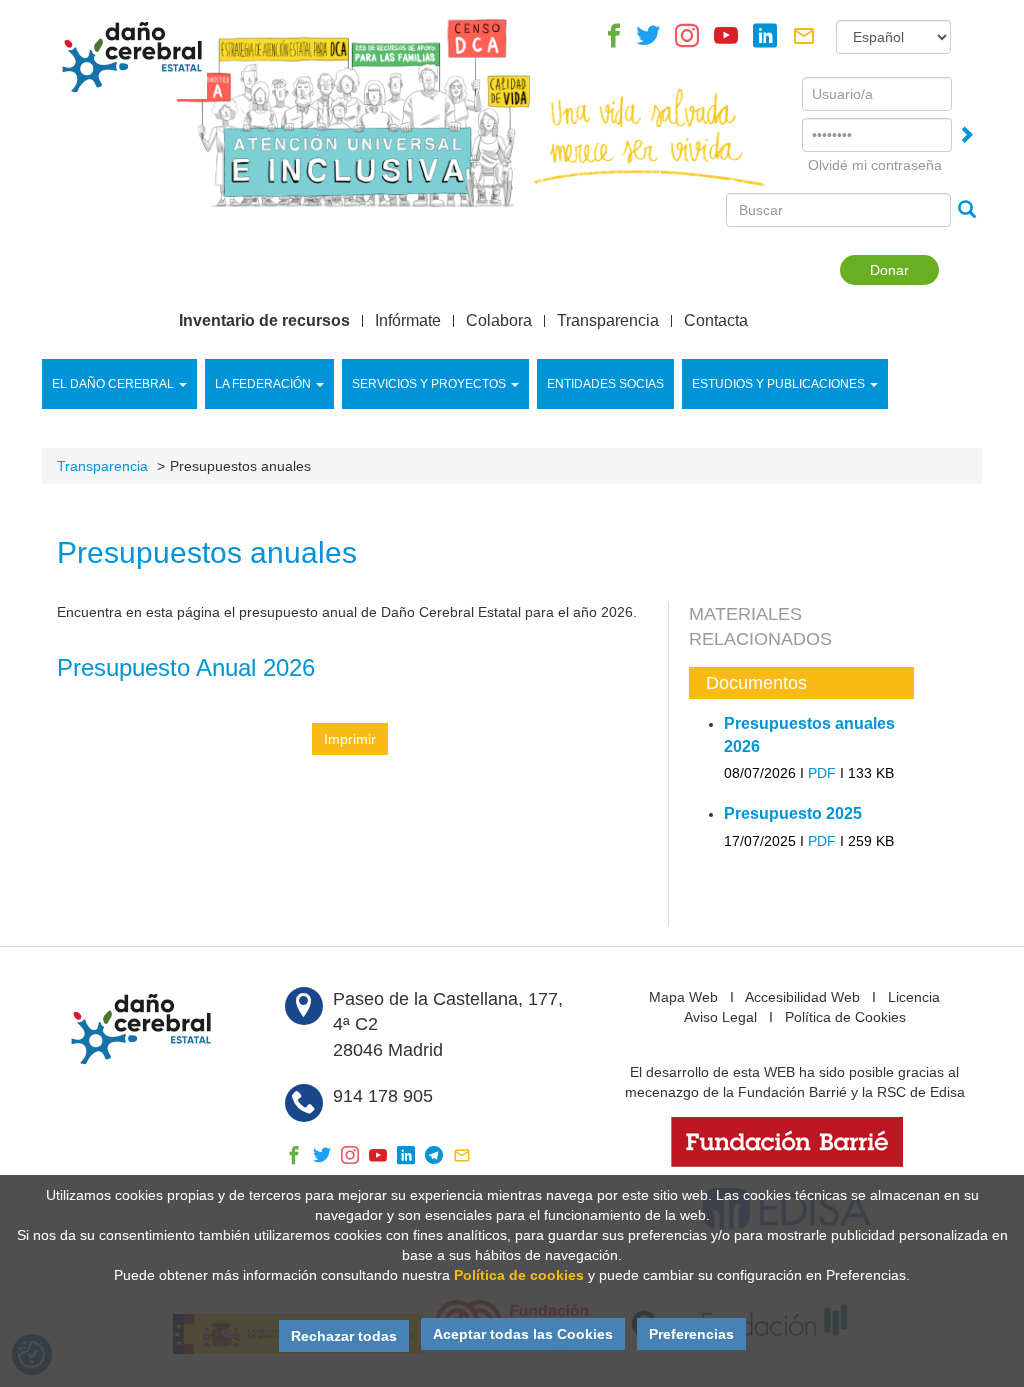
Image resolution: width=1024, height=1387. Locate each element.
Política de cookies (519, 1275)
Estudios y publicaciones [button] (778, 384)
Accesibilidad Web (802, 997)
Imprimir (350, 739)
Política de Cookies (845, 1017)
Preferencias (691, 1334)
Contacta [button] (716, 321)
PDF (822, 773)
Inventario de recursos (264, 321)
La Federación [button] (263, 384)
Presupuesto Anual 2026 (186, 667)
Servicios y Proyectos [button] (429, 384)
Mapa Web (683, 997)
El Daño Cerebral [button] (113, 384)
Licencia (914, 997)
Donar (889, 270)
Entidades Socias (605, 384)
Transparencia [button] (608, 321)
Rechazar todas (344, 1336)
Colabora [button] (499, 321)
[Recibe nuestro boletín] (804, 41)
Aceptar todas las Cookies (523, 1334)
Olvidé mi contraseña (875, 165)
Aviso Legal (720, 1017)
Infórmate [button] (408, 321)
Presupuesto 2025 (793, 813)
